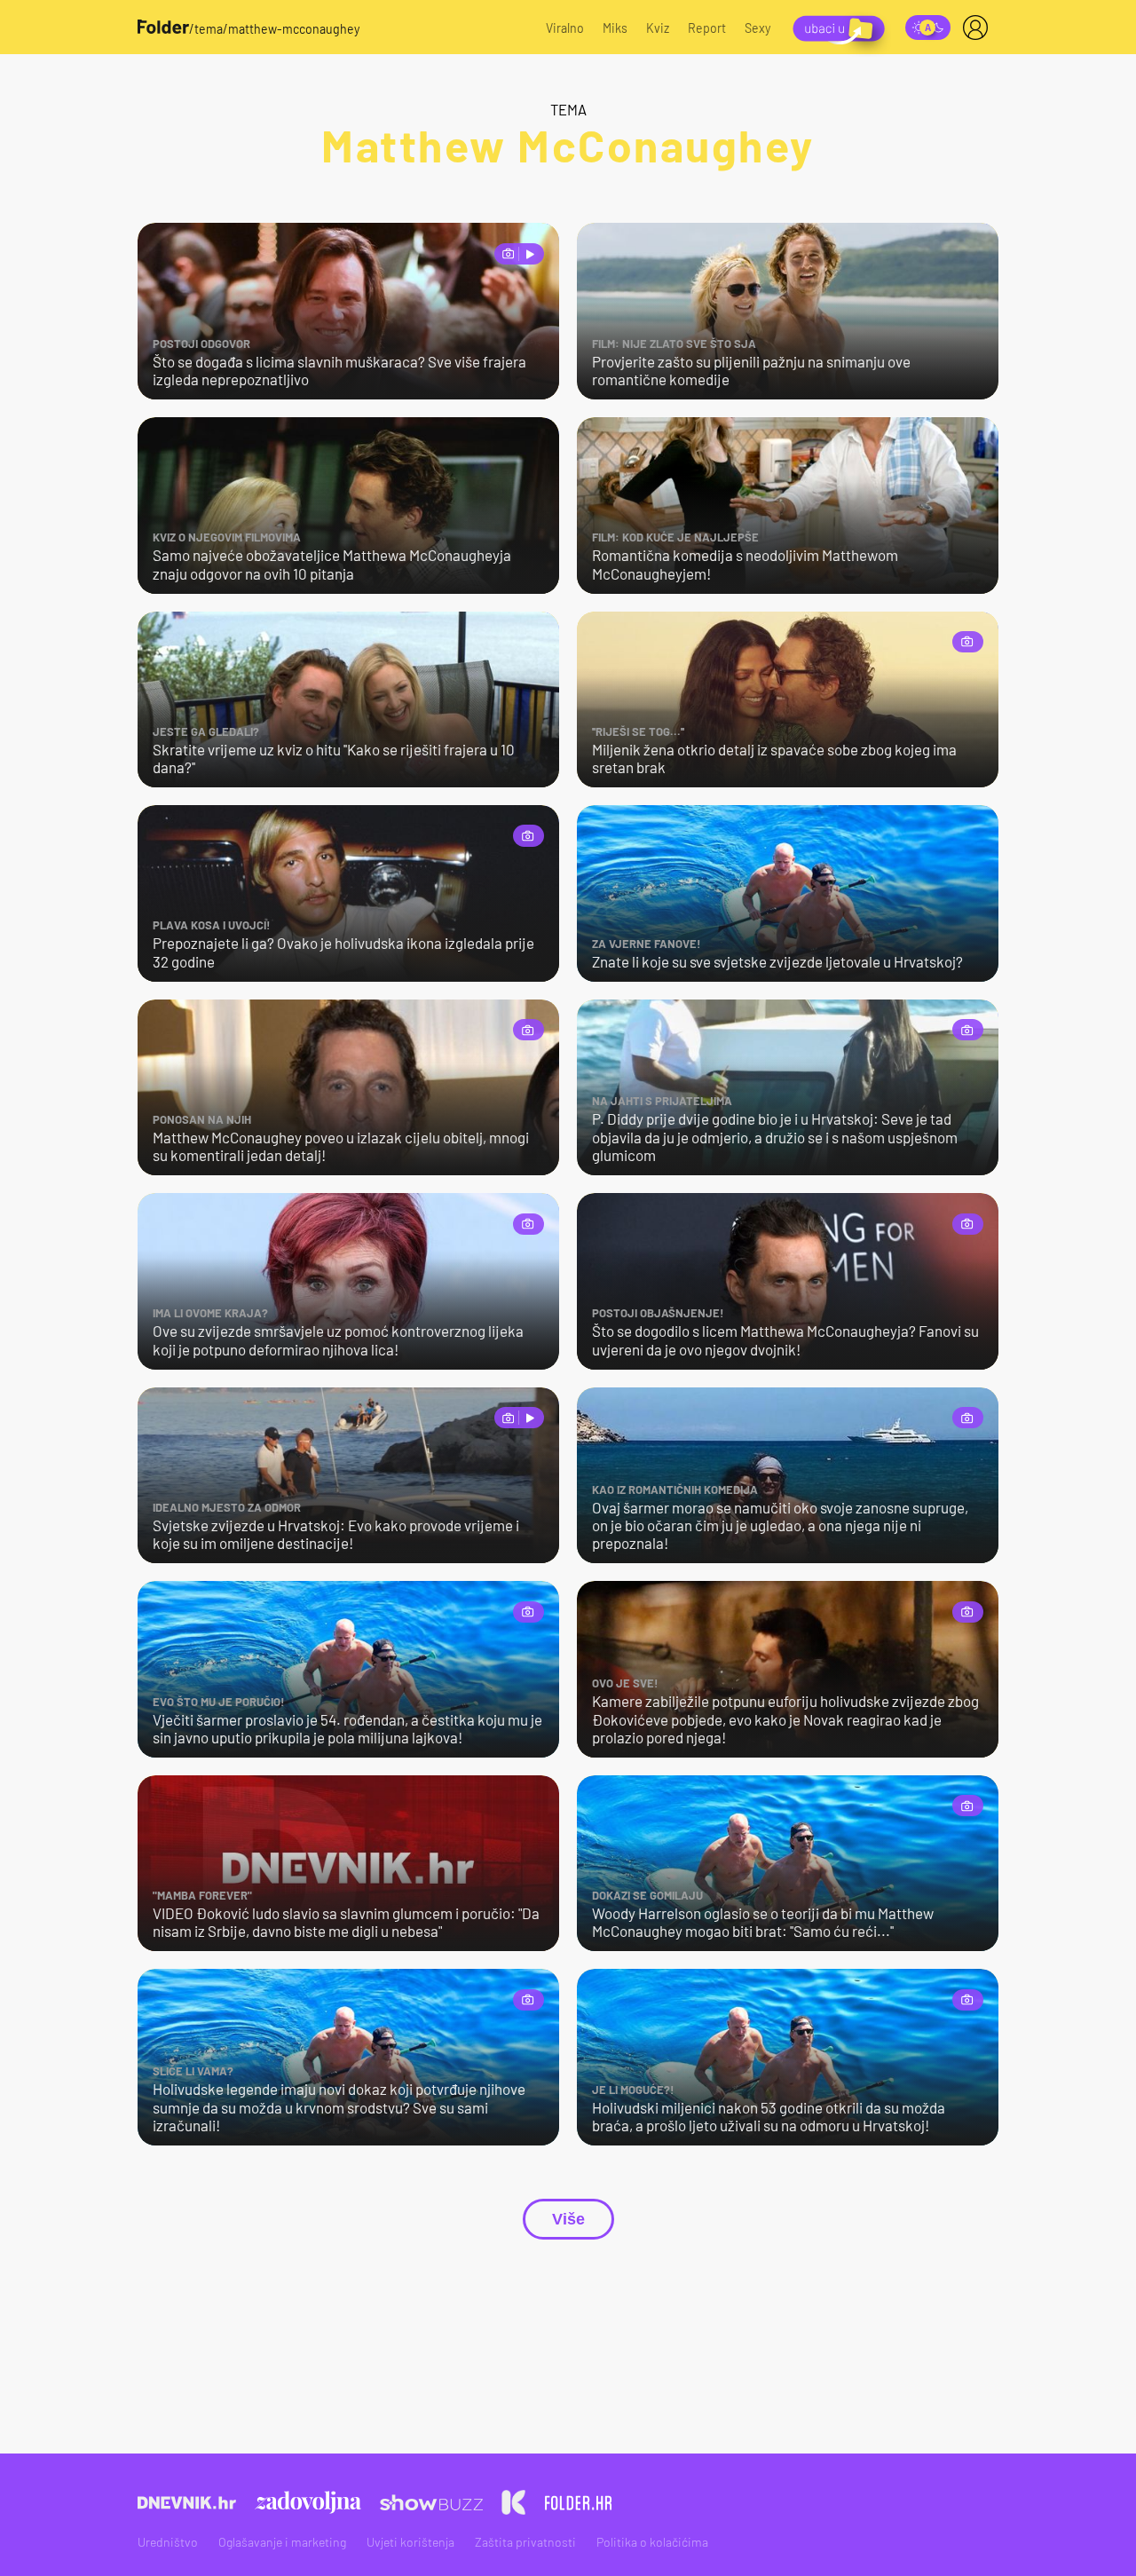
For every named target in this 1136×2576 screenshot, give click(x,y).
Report (707, 28)
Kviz (658, 28)
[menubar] (979, 28)
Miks (615, 28)
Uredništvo (168, 2542)
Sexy (758, 28)
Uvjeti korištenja (410, 2542)
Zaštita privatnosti (525, 2542)
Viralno (565, 28)
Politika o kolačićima (652, 2542)
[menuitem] (979, 28)
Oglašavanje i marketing (282, 2542)
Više (568, 2219)
